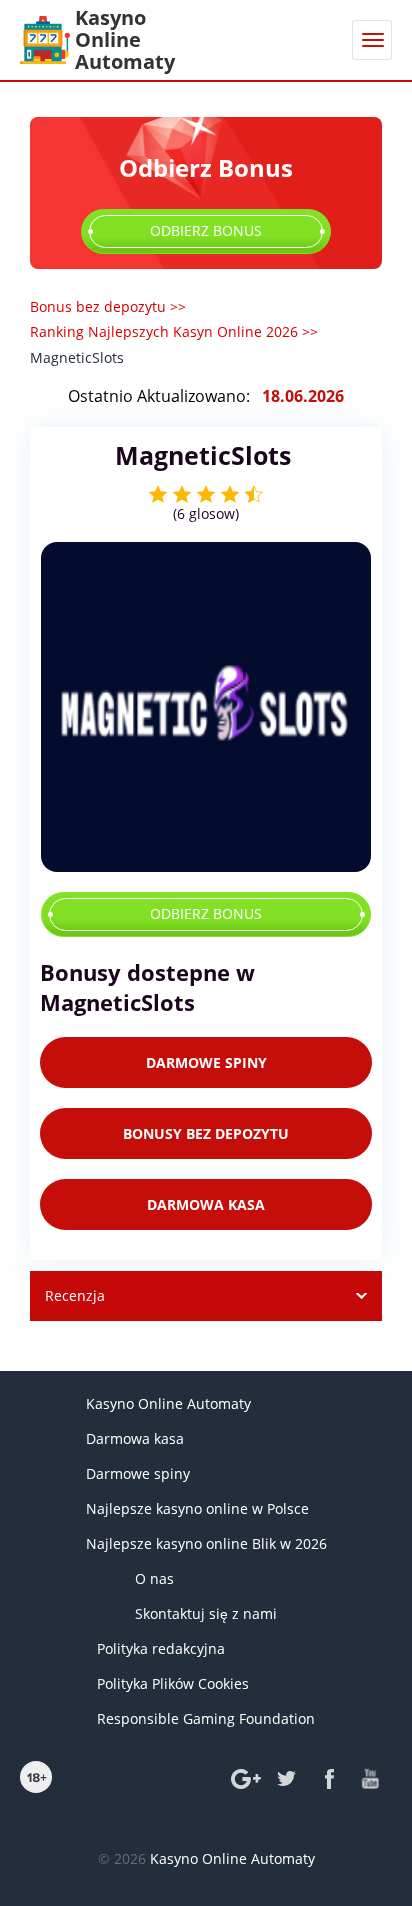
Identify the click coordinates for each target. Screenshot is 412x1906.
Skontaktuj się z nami (206, 1613)
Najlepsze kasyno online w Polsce (197, 1508)
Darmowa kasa (135, 1438)
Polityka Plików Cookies (173, 1683)
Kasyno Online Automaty (168, 1403)
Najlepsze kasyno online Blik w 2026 (206, 1543)
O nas (154, 1578)
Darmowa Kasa (206, 1204)
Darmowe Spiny (206, 1062)
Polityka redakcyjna (161, 1648)
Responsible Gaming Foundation (206, 1718)
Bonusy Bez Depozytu (206, 1133)
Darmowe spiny (138, 1473)
